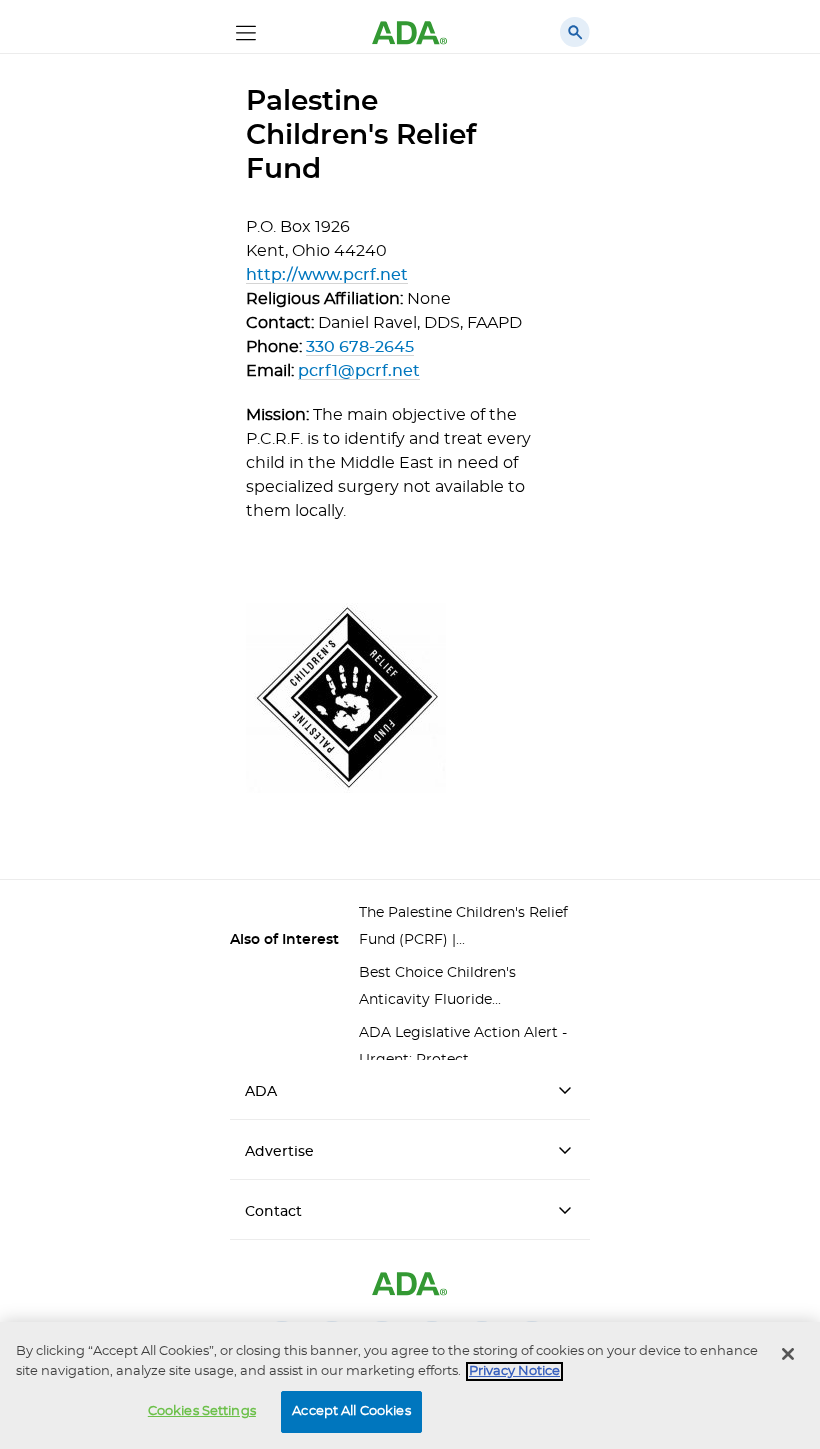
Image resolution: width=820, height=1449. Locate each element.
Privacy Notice (514, 1371)
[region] (410, 1385)
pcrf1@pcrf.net (359, 371)
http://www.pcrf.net (327, 275)
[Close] (788, 1354)
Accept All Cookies (351, 1411)
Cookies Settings (202, 1411)
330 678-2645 (360, 347)
